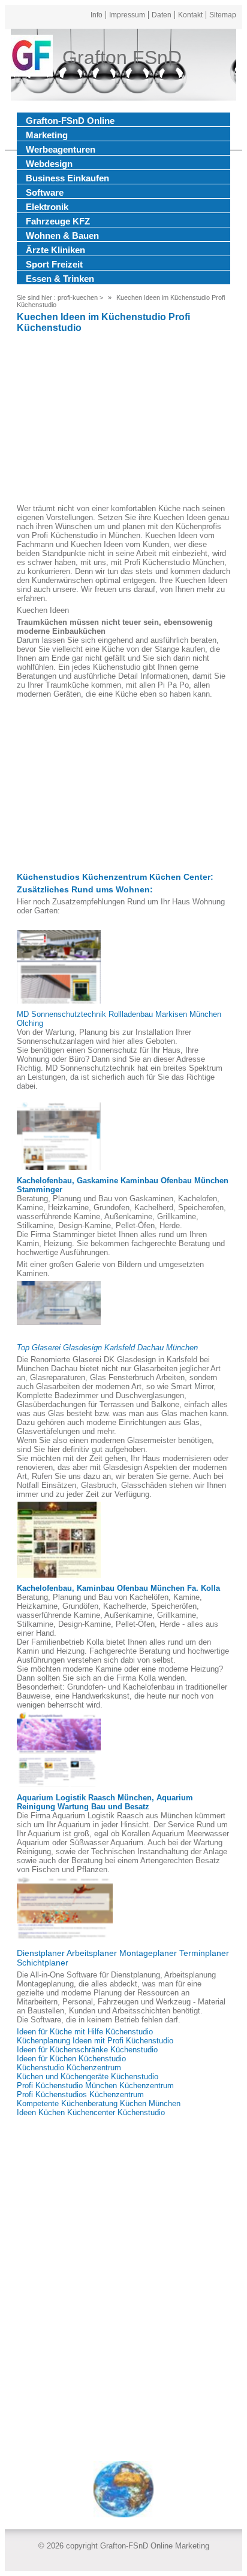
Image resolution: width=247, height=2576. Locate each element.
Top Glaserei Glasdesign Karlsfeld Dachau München (107, 1348)
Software (45, 192)
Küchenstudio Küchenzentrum (69, 2068)
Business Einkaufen (67, 178)
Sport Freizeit (54, 264)
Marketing (47, 135)
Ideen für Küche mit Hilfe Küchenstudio (85, 2032)
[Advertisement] (123, 420)
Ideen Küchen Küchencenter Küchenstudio (91, 2112)
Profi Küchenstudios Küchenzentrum (80, 2094)
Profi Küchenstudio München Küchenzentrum (95, 2086)
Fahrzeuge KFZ (58, 221)
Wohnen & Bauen (62, 236)
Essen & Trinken (60, 279)
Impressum (127, 15)
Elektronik (47, 207)
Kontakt (190, 15)
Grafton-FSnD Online (70, 121)
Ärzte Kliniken (55, 250)
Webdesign (49, 164)
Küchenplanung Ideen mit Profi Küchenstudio (95, 2041)
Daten (162, 15)
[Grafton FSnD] (32, 57)
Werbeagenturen (61, 149)
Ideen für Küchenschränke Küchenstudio (87, 2050)
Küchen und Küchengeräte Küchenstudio (88, 2077)
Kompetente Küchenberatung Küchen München (99, 2103)
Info (97, 15)
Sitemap (223, 15)
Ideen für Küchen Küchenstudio (71, 2059)
